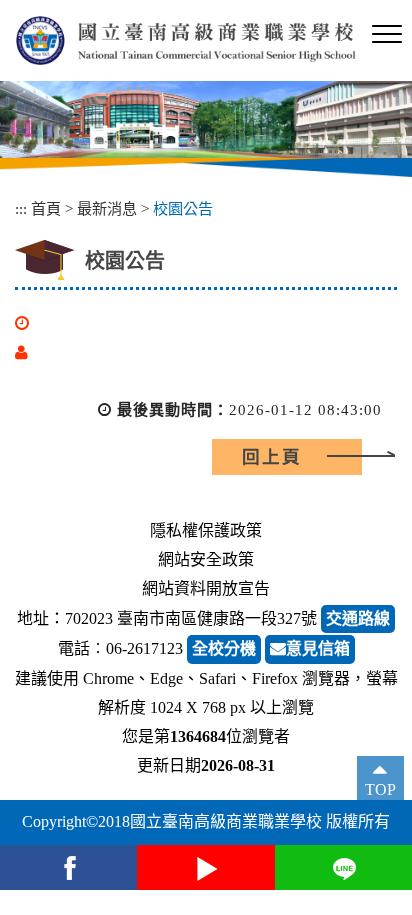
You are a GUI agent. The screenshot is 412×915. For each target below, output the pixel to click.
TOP (380, 789)
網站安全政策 (206, 559)
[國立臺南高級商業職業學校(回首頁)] (186, 40)
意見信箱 (318, 648)
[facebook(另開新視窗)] (68, 867)
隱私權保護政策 (206, 530)
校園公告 (183, 208)
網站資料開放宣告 (206, 588)
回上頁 (272, 457)
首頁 (46, 208)
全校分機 (224, 648)
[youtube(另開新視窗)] (205, 867)
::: (21, 208)
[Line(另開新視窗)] (343, 867)
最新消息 (107, 208)
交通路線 (358, 618)
